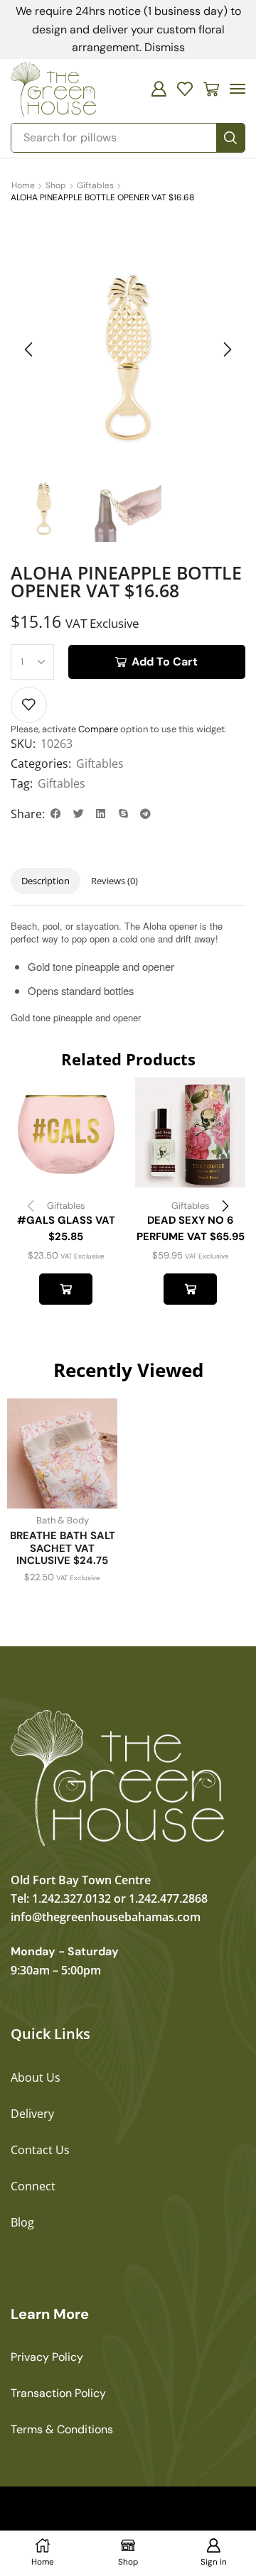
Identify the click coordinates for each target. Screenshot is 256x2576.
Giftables (95, 185)
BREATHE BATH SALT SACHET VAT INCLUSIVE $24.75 (63, 1548)
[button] (159, 89)
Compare (98, 729)
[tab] (46, 881)
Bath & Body (63, 1520)
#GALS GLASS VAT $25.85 (66, 1228)
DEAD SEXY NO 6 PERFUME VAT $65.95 (191, 1228)
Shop (56, 185)
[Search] (230, 138)
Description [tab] (46, 881)
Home (23, 185)
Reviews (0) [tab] (114, 881)
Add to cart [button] (66, 1289)
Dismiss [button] (165, 47)
